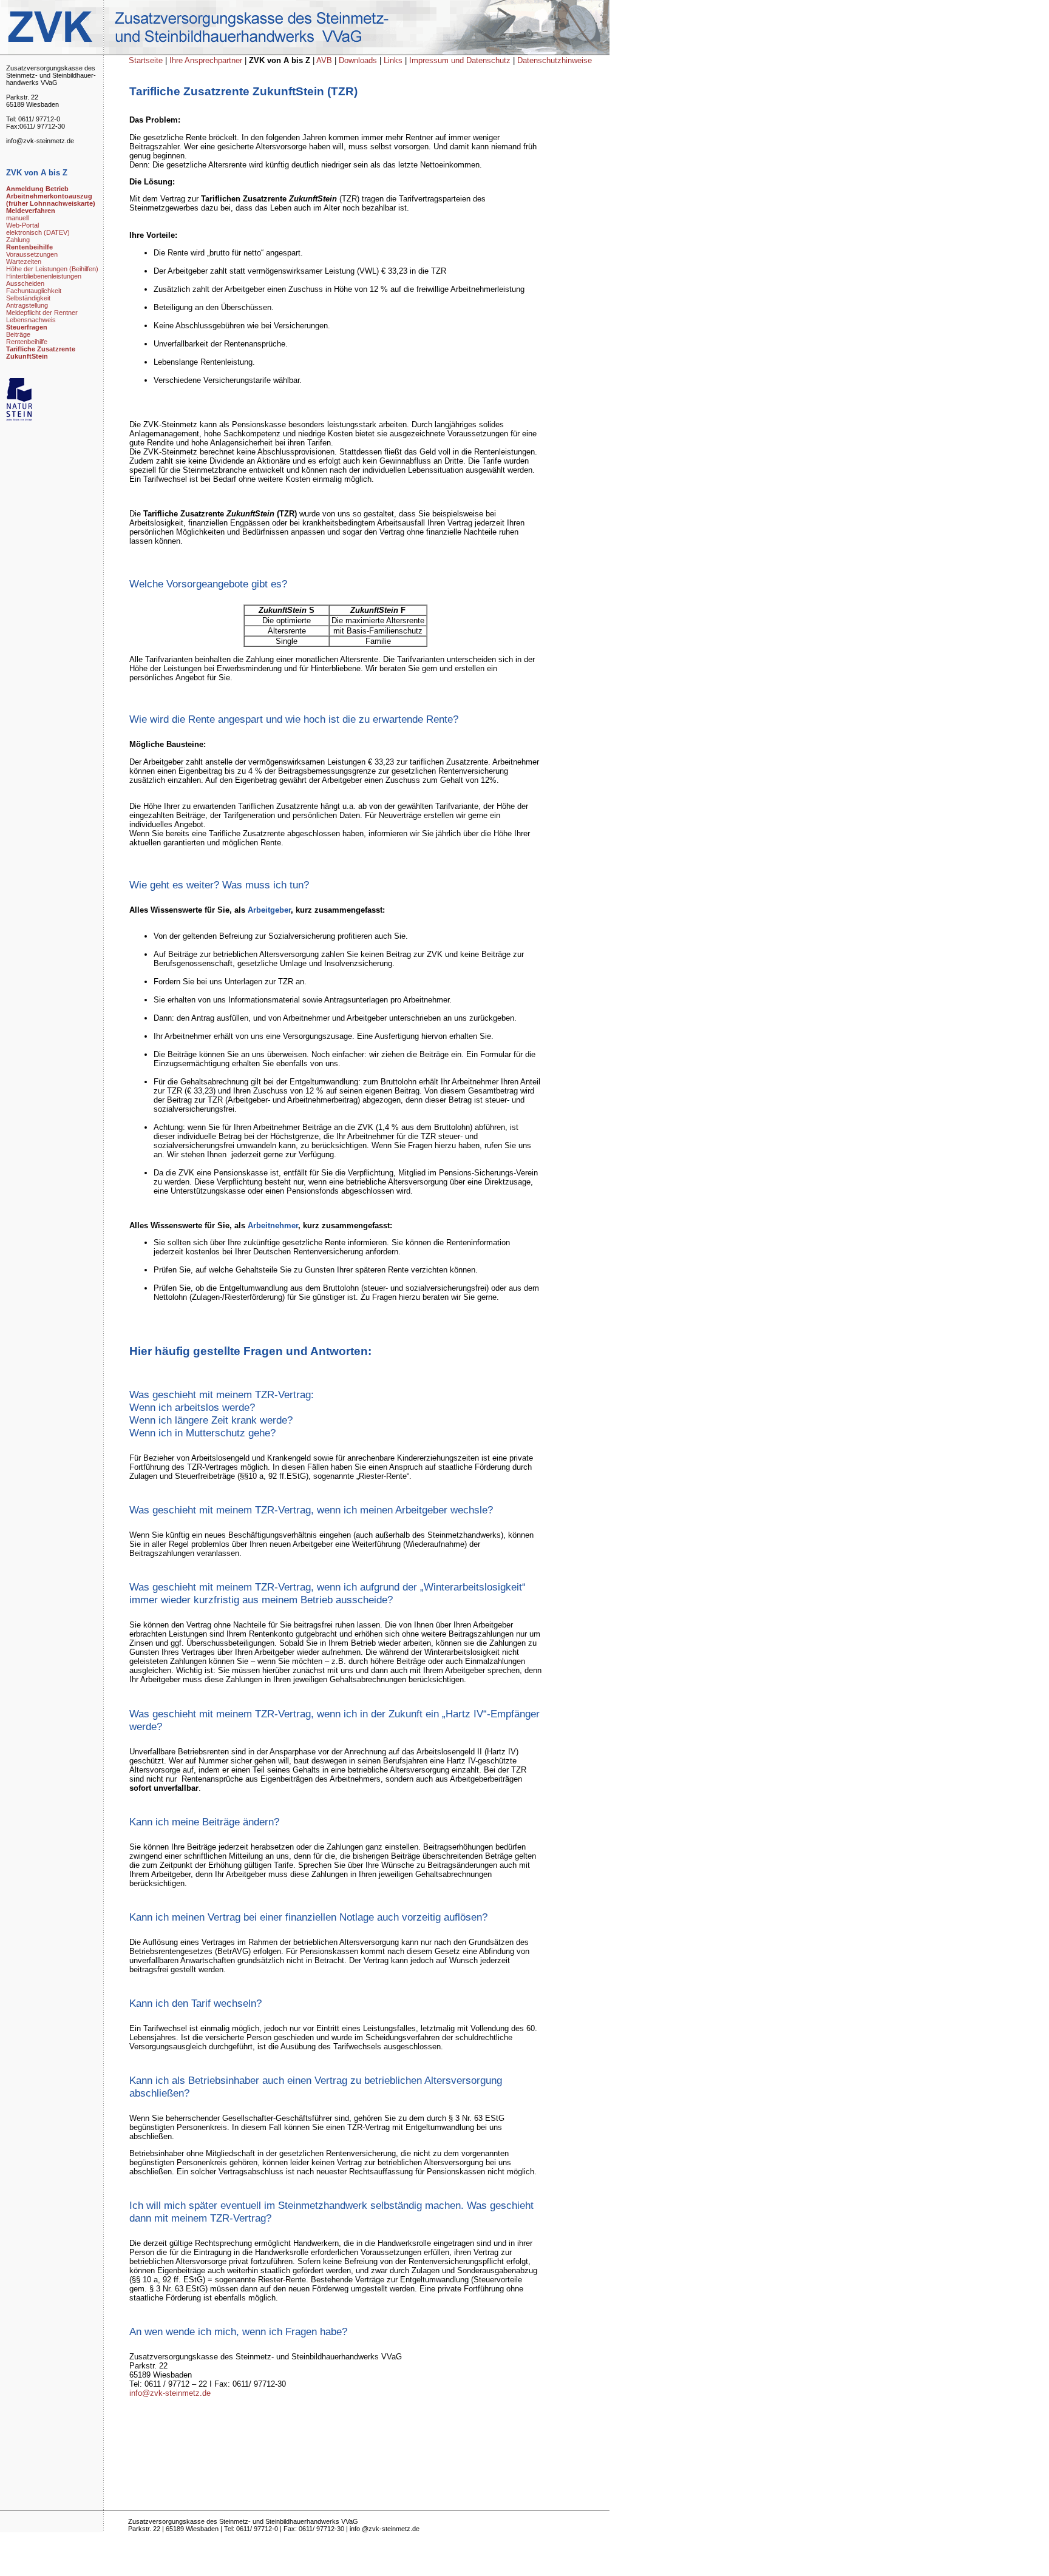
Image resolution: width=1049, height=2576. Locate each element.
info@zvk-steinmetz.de (170, 2393)
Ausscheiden (25, 283)
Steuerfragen (27, 327)
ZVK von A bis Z (281, 60)
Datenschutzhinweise (555, 60)
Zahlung (18, 240)
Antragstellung (27, 305)
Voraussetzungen (32, 254)
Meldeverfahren (31, 211)
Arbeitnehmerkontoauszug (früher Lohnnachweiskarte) (51, 200)
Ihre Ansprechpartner (207, 60)
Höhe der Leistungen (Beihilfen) (52, 269)
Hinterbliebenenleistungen (44, 276)
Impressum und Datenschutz (460, 60)
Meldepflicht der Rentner (42, 313)
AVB (325, 60)
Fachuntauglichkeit (34, 291)
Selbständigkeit (28, 298)
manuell (17, 218)
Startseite (146, 60)
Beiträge (18, 334)
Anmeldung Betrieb (37, 189)
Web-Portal (22, 225)
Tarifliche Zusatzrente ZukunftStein (41, 353)
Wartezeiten (24, 262)
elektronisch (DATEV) (38, 232)
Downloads (358, 60)
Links (394, 60)
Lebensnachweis (31, 320)
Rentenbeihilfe (29, 247)
